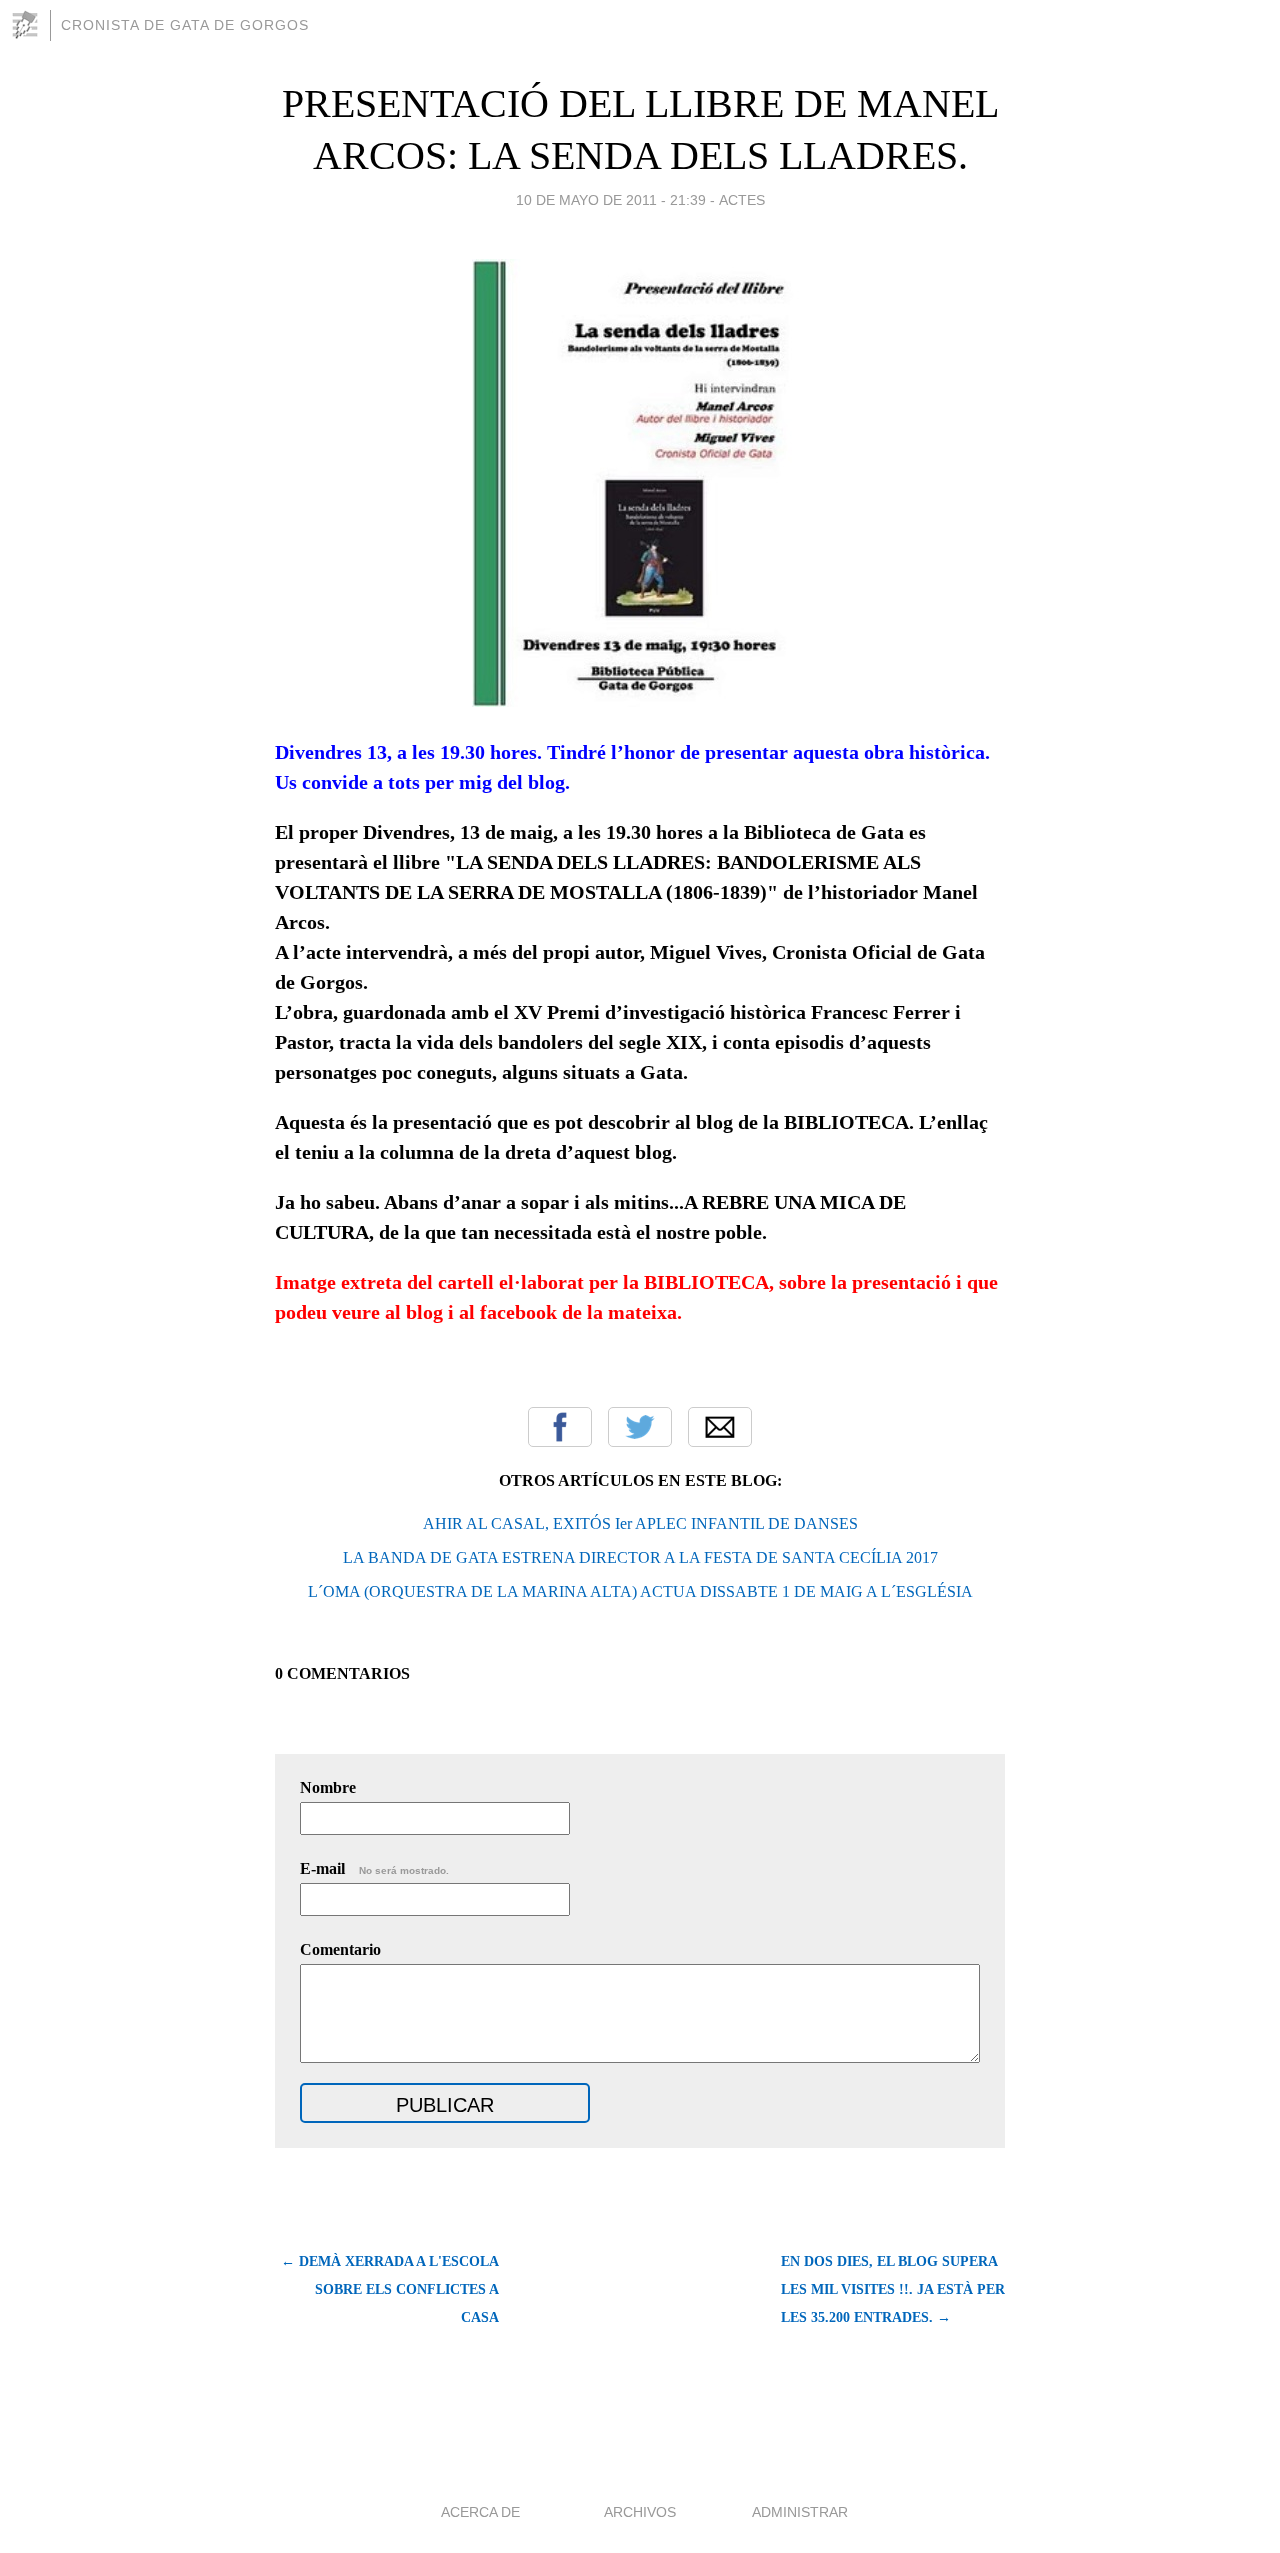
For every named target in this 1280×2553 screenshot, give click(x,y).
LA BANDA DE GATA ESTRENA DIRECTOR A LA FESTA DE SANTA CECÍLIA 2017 (640, 1557)
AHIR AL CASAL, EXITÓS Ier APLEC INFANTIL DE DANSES (640, 1523)
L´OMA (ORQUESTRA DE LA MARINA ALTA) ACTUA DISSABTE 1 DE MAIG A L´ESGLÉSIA (640, 1591)
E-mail (374, 1868)
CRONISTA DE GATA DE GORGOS (185, 25)
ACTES (742, 200)
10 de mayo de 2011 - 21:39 (611, 200)
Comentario (340, 1949)
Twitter (640, 1427)
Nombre (328, 1787)
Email (720, 1427)
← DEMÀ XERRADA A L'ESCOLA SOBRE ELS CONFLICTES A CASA (390, 2289)
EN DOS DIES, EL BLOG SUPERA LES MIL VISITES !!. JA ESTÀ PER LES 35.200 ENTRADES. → (893, 2289)
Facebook (560, 1427)
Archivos (640, 2512)
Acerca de (480, 2512)
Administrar (800, 2512)
